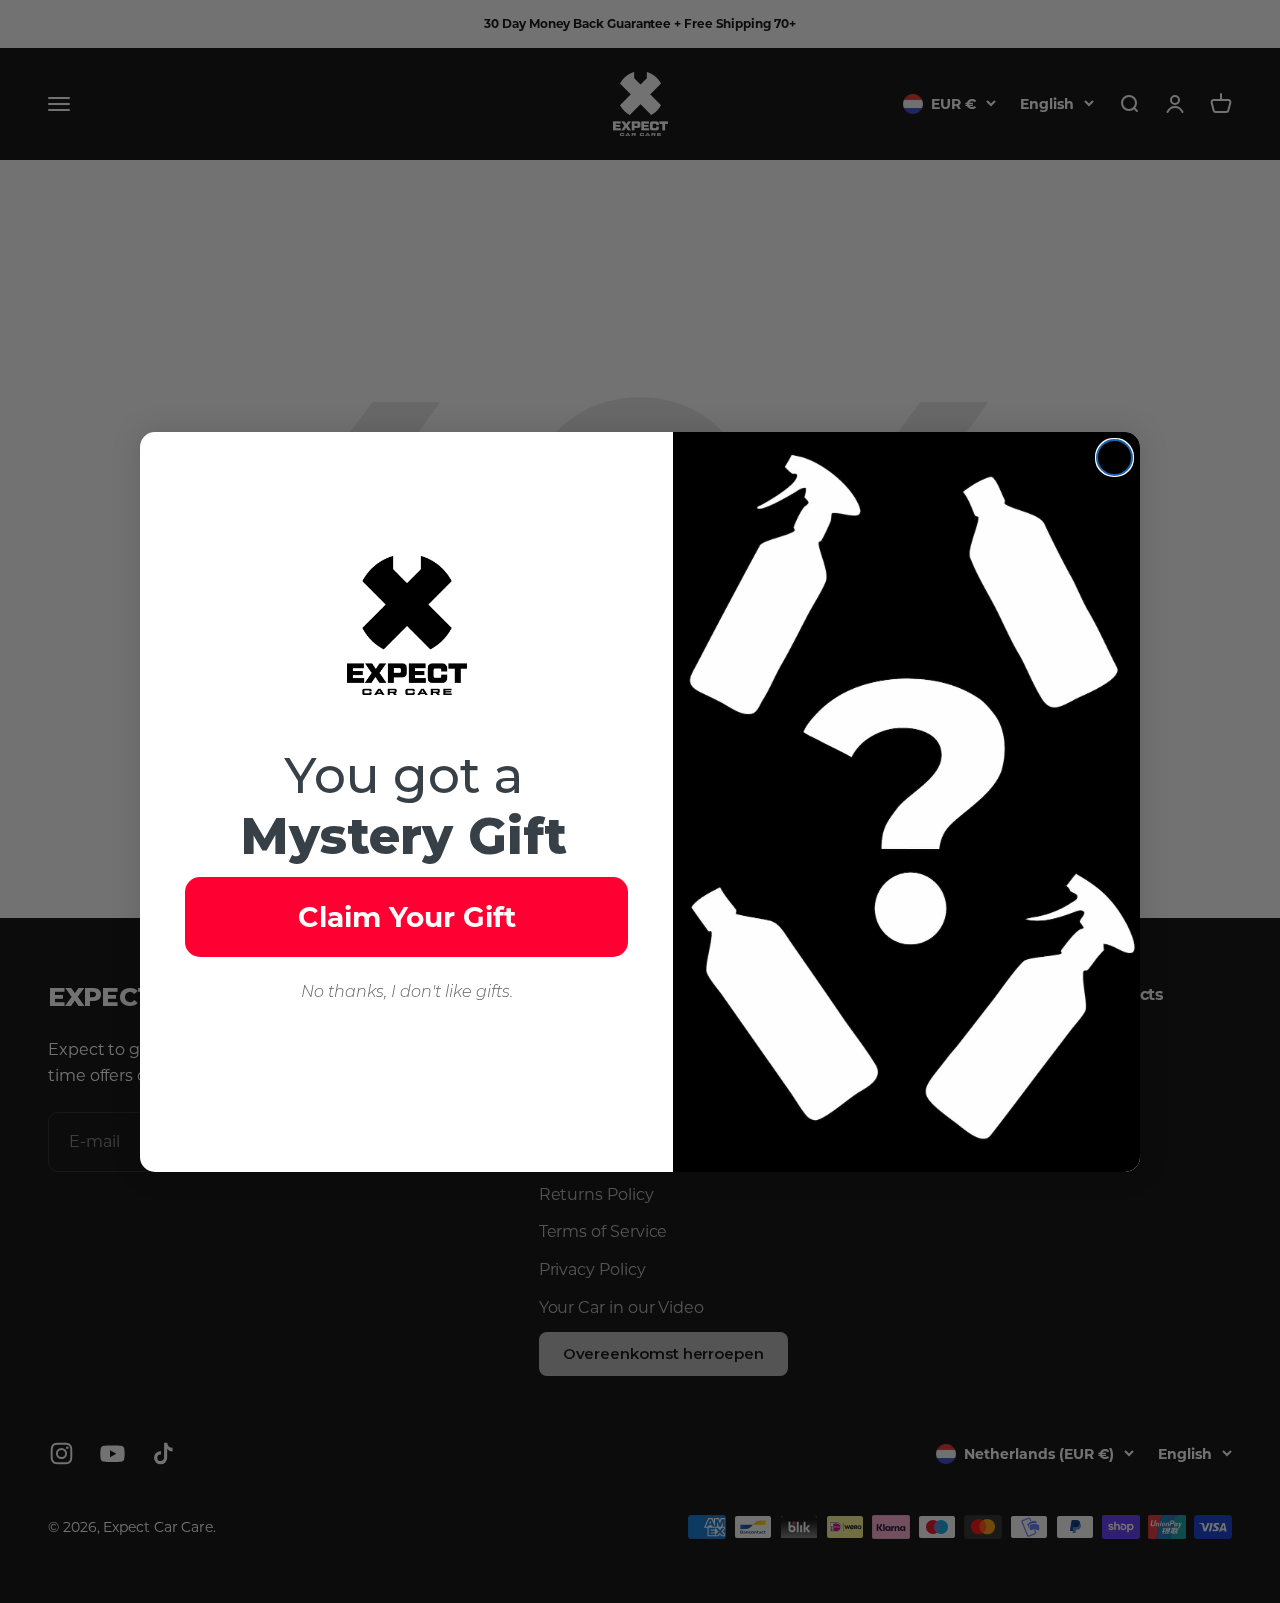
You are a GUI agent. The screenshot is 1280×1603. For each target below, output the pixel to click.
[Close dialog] (1114, 457)
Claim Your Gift (407, 917)
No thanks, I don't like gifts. (407, 991)
